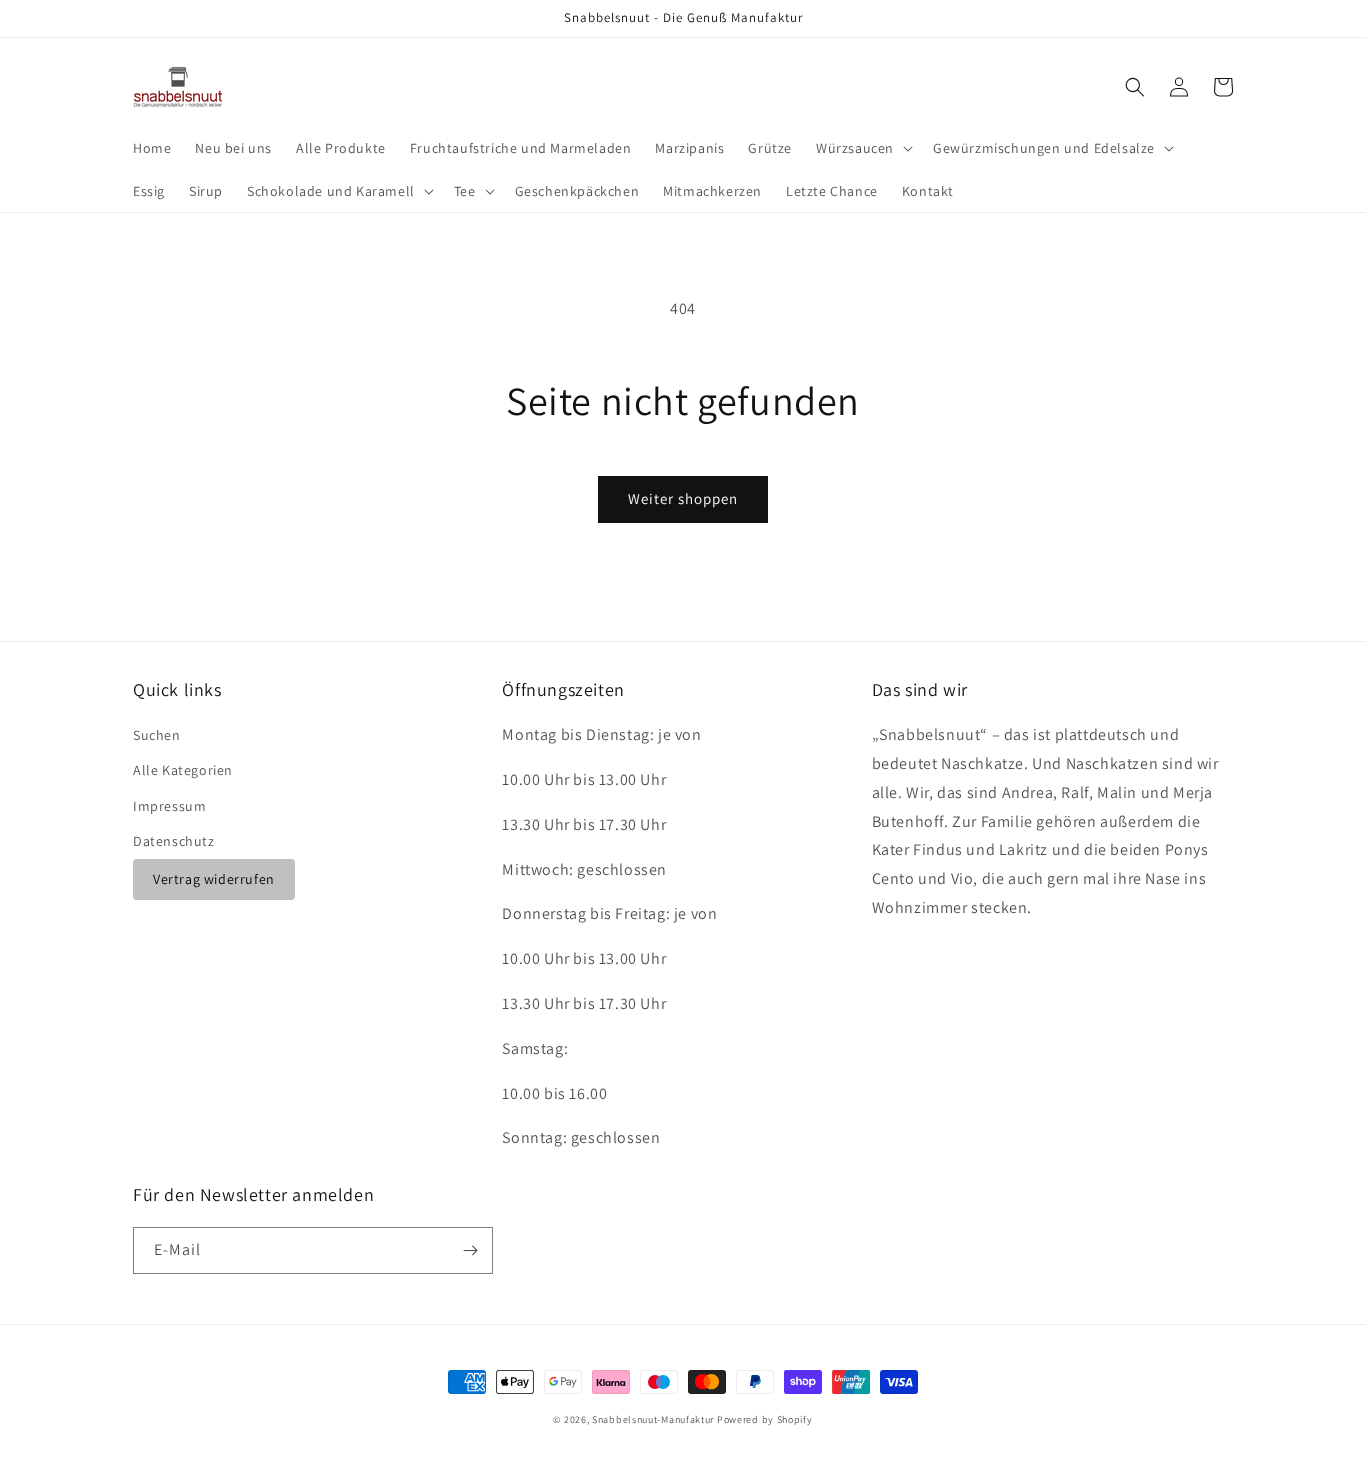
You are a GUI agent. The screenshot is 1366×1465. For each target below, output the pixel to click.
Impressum (169, 806)
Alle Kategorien (183, 770)
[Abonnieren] (470, 1250)
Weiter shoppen (683, 498)
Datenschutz (174, 841)
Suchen (157, 735)
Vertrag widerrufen (214, 879)
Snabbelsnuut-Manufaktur (653, 1419)
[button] (862, 148)
